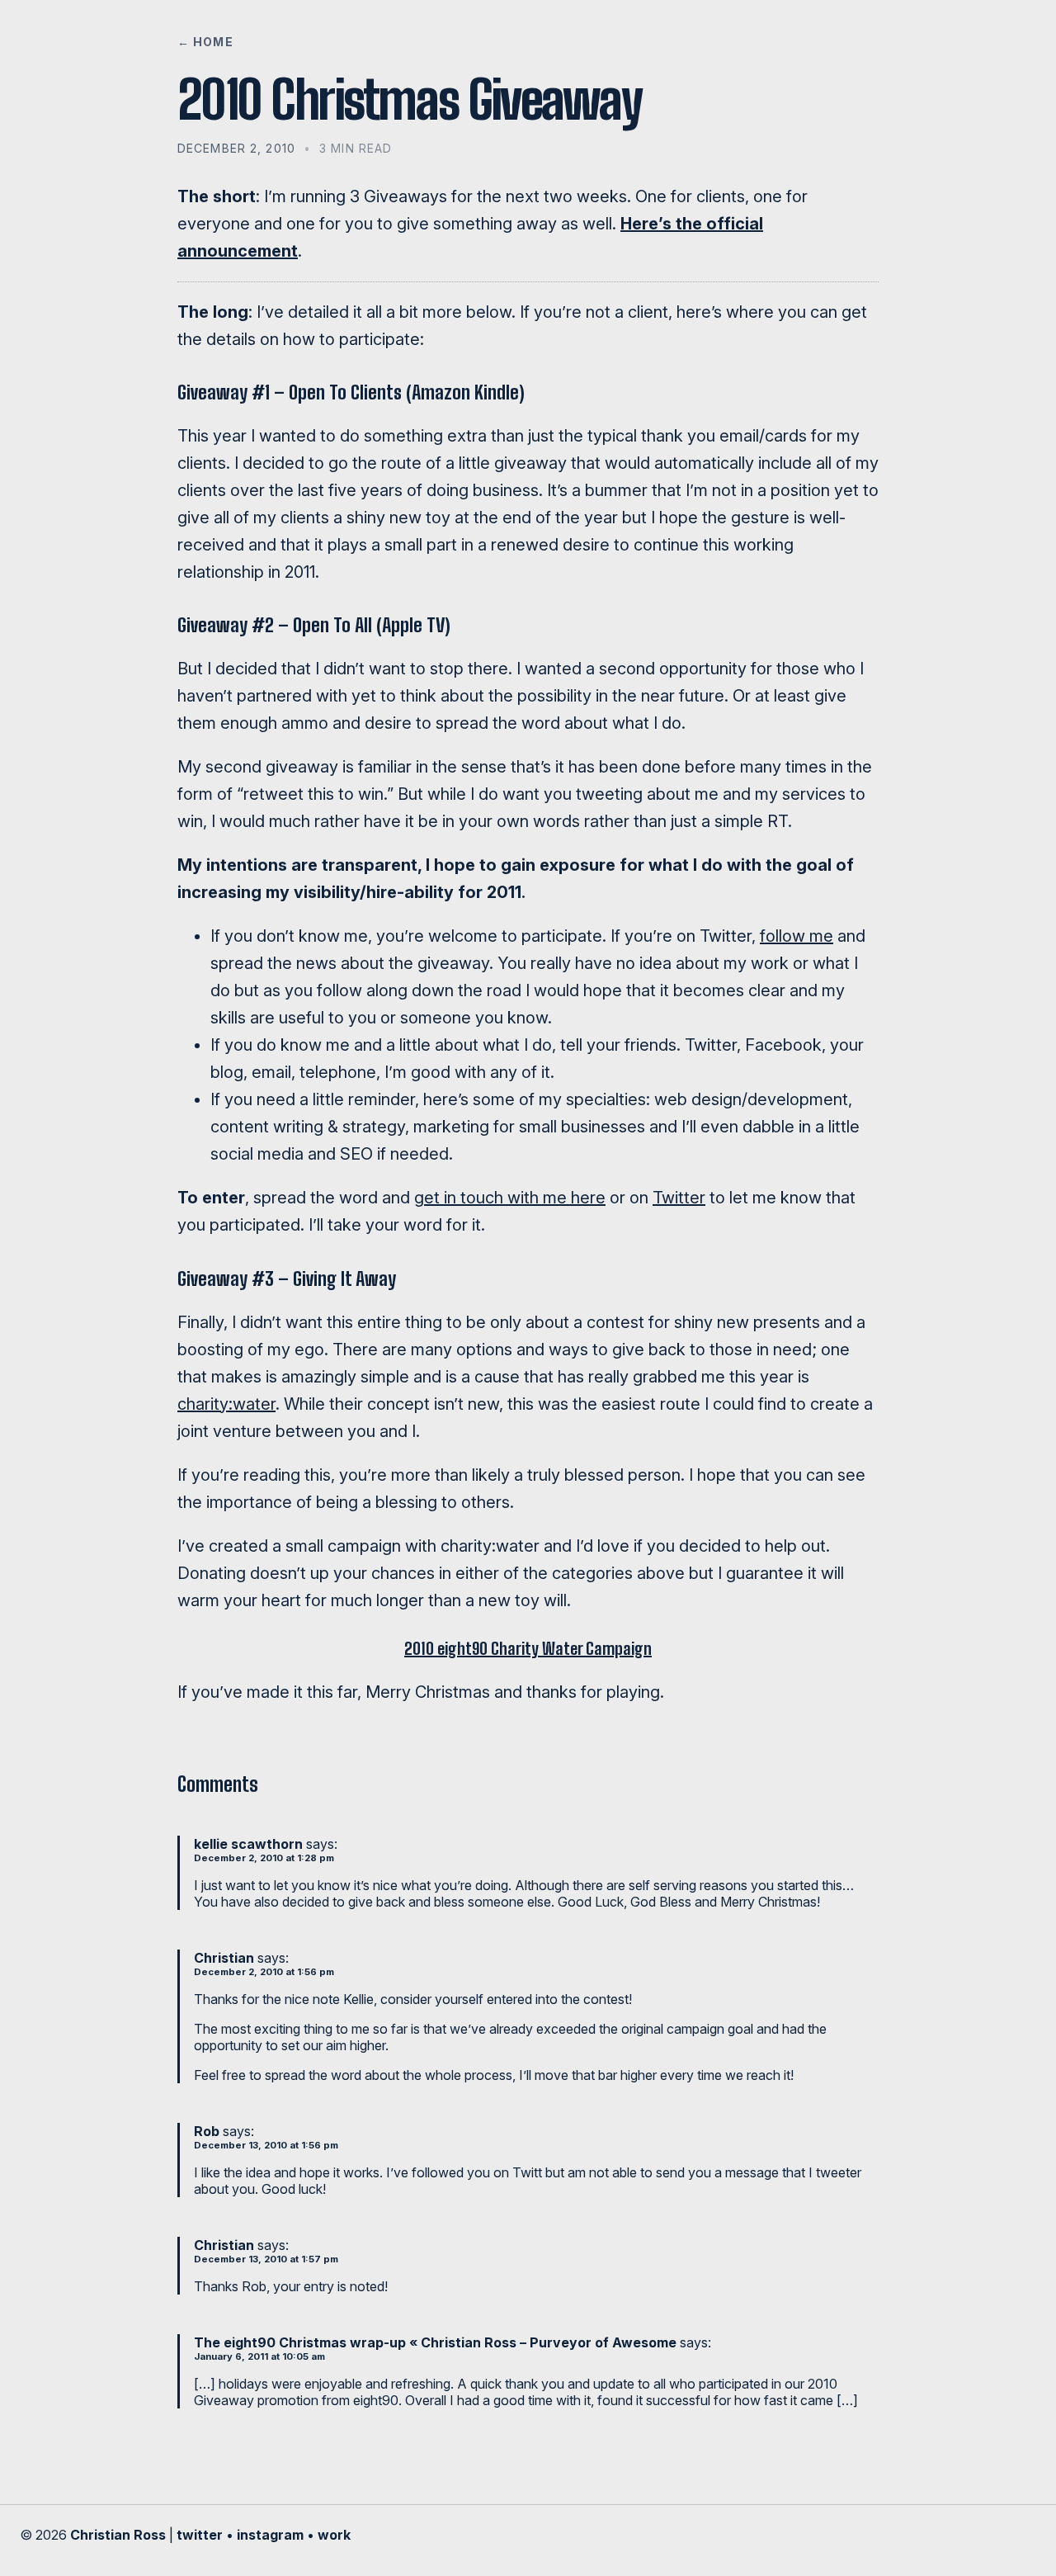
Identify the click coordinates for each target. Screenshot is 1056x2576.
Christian (224, 1958)
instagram (270, 2535)
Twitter (679, 1198)
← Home (205, 42)
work (334, 2535)
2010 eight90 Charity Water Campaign (528, 1648)
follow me (797, 936)
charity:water (226, 1404)
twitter (200, 2535)
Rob (207, 2131)
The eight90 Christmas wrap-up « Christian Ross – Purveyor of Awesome (435, 2342)
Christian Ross (118, 2535)
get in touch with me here (510, 1198)
